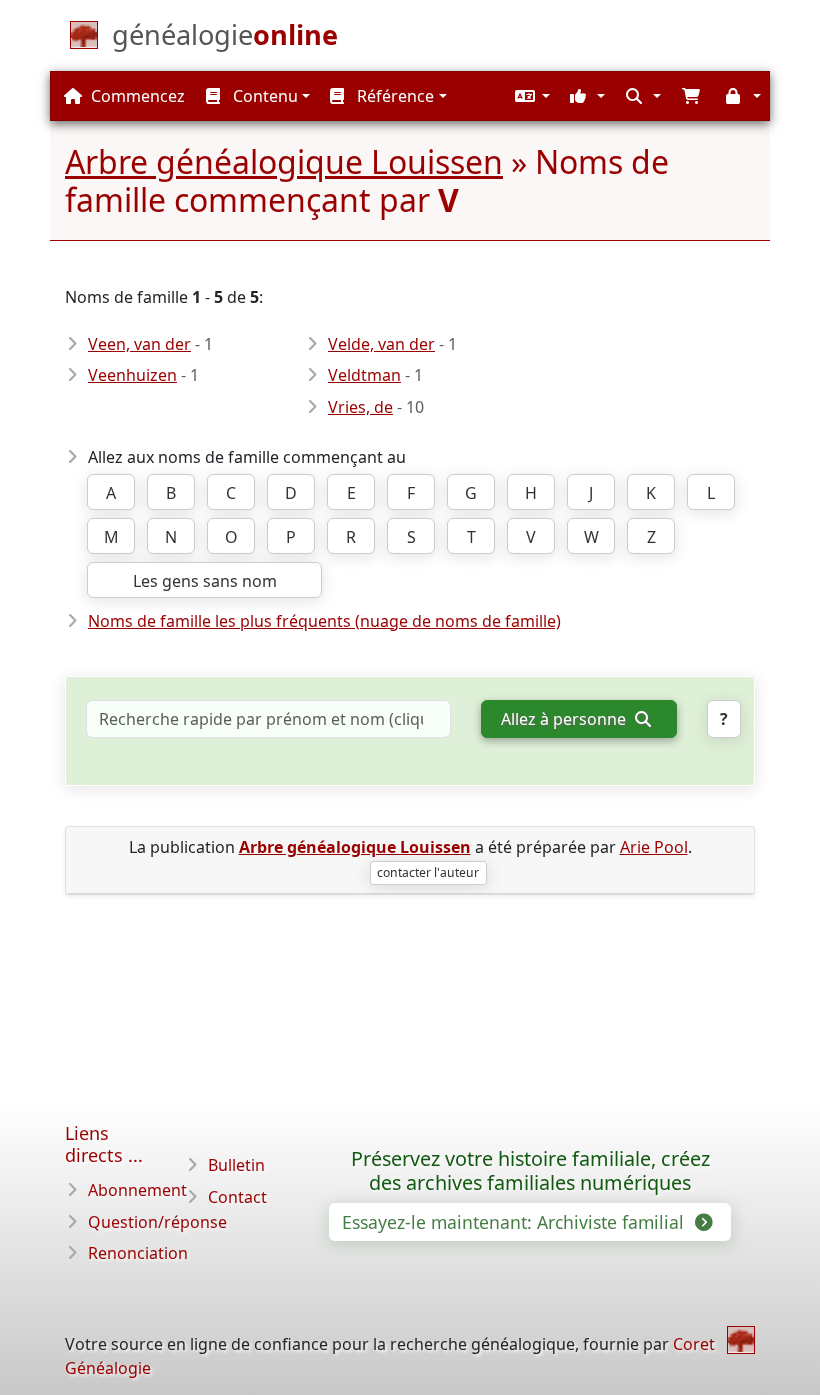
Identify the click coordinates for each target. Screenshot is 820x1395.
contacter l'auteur (428, 872)
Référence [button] (393, 96)
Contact (237, 1197)
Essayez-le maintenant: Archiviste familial (515, 1222)
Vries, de (360, 407)
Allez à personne (565, 719)
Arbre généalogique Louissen (284, 161)
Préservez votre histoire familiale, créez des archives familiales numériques (530, 1171)
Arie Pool (654, 847)
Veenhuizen (132, 375)
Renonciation (138, 1253)
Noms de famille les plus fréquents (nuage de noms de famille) (324, 621)
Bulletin (236, 1165)
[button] (530, 96)
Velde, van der (381, 344)
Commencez (136, 96)
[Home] (741, 1340)
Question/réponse (157, 1222)
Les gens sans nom (205, 581)
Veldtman (364, 375)
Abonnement (137, 1190)
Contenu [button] (263, 96)
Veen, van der (139, 344)
